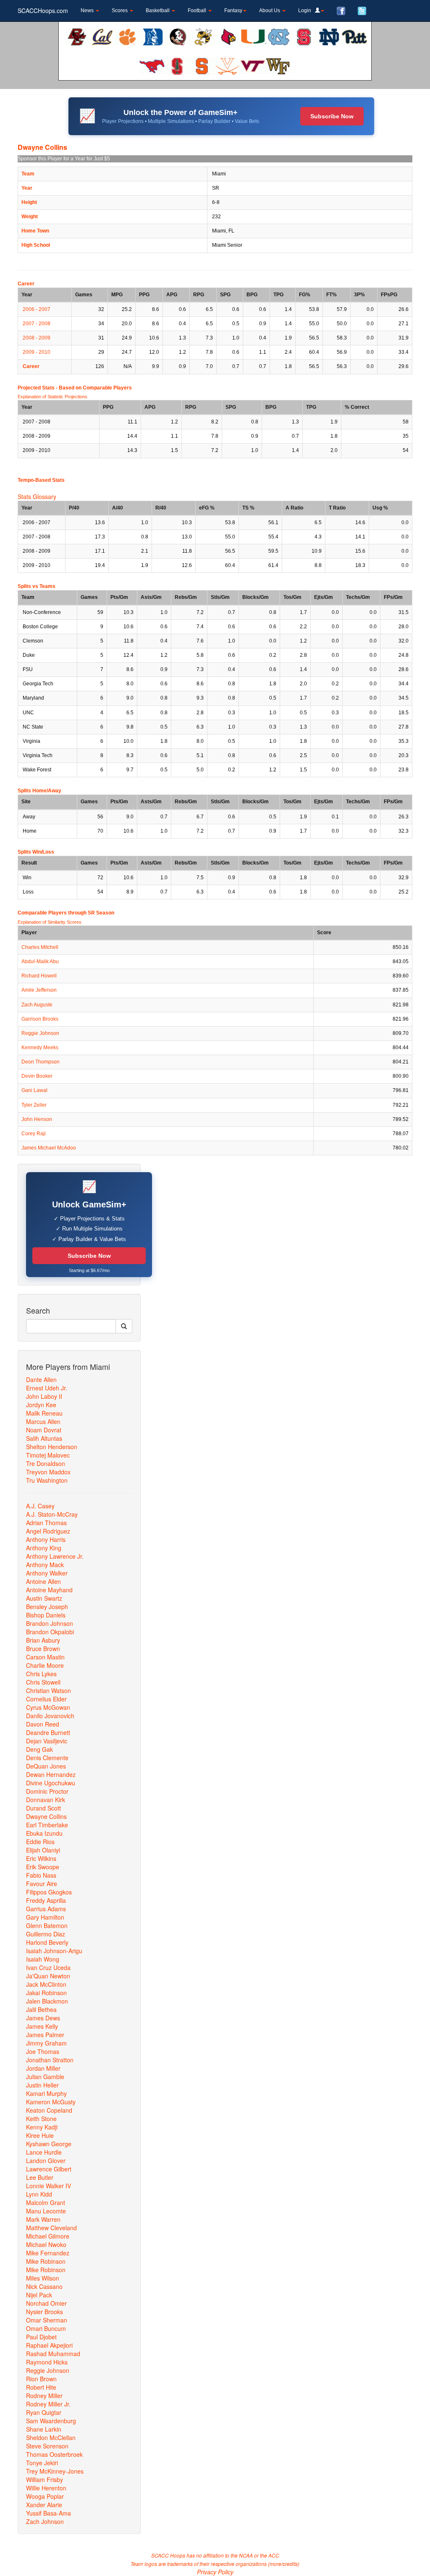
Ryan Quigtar (44, 2412)
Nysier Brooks (45, 2312)
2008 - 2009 (37, 338)
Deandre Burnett (48, 1732)
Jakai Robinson (46, 1993)
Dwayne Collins (46, 1816)
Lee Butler (40, 2177)
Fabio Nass (41, 1875)
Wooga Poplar (45, 2496)
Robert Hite (41, 2387)
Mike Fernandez (48, 2253)
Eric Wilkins (41, 1858)
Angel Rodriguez (48, 1531)
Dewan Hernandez (51, 1774)
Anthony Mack (45, 1565)
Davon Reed (43, 1724)
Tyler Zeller (34, 1105)
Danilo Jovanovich (50, 1716)
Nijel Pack (39, 2295)
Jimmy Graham (46, 2043)
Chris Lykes (41, 1674)
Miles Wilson (43, 2278)
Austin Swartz (44, 1598)
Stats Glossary (37, 496)
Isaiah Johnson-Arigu (54, 1951)
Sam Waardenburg (51, 2421)
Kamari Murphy (46, 2093)
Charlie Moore (45, 1665)
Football (198, 10)
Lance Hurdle (44, 2152)
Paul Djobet (41, 2337)
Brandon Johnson (50, 1623)
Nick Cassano (44, 2286)
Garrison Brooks (40, 1019)
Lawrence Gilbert (49, 2169)
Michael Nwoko (46, 2244)
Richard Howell (39, 976)
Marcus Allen (43, 1421)
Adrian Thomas (46, 1523)
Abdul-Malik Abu (40, 961)
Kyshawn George (49, 2144)
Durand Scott (43, 1808)
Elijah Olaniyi (43, 1850)
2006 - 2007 (37, 309)
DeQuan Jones (46, 1766)
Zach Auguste (37, 1005)
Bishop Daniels (46, 1615)
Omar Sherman (47, 2320)
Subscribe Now (332, 116)
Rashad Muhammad (53, 2354)
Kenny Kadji (42, 2127)
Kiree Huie (40, 2135)
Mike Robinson (46, 2261)
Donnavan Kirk (46, 1800)
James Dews (43, 2018)
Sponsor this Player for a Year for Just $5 (64, 159)
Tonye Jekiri (42, 2463)
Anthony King (44, 1548)
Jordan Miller (43, 2068)
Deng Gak (39, 1749)
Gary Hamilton (45, 1917)
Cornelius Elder (46, 1699)
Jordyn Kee (41, 1405)
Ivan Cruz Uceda (48, 1967)
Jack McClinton (46, 1984)
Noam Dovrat (44, 1430)
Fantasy (233, 10)
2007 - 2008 (37, 324)
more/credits (284, 2564)
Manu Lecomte (46, 2211)
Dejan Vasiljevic (47, 1741)
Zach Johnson (45, 2521)
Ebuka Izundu (44, 1833)
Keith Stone (41, 2119)
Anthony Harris (46, 1539)
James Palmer (45, 2035)
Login (307, 10)
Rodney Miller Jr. (48, 2404)
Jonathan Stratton (50, 2060)
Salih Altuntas (44, 1438)
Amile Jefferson (39, 990)
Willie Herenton (46, 2488)
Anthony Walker (47, 1573)
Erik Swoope (43, 1867)
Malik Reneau (44, 1413)
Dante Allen (41, 1379)
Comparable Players (107, 388)
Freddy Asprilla (46, 1900)
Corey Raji (34, 1134)
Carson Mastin (45, 1657)
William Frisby (45, 2479)
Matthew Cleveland (51, 2228)
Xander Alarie (44, 2505)
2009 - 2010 (37, 352)
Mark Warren (43, 2219)
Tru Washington (47, 1480)
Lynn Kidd (39, 2194)
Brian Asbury (43, 1640)
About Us (270, 10)
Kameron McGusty (51, 2102)
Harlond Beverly (47, 1942)
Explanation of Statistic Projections (52, 397)
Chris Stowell (43, 1682)
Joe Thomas (43, 2051)
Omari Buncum (46, 2328)
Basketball (158, 10)
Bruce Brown (43, 1649)
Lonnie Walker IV (49, 2186)
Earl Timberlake (47, 1825)
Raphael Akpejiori (49, 2345)
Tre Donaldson (46, 1463)
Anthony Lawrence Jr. (55, 1556)
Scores (120, 10)
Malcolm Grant (46, 2202)
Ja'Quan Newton (48, 1976)
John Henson (37, 1119)
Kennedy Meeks (40, 1048)
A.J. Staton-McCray (52, 1514)
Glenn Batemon (47, 1925)
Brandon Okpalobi (50, 1632)
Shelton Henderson (52, 1447)
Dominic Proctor (47, 1791)
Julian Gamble (45, 2077)
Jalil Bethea (41, 2009)
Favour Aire (42, 1884)
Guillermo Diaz (46, 1934)
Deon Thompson (41, 1062)
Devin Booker (37, 1076)
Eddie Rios (40, 1842)
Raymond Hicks (47, 2362)
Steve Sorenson (47, 2446)
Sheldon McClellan (51, 2438)
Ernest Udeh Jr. (47, 1388)
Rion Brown (41, 2379)
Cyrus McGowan (48, 1707)
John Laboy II (44, 1396)
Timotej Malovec (48, 1455)
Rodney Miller (44, 2396)
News (88, 10)
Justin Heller (42, 2085)
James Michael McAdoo (49, 1148)
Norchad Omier (46, 2303)
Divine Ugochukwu (51, 1783)
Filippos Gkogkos (49, 1892)
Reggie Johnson (40, 1033)
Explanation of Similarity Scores (50, 922)
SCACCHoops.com (43, 10)
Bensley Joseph (47, 1607)
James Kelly (42, 2026)
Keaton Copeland (49, 2110)
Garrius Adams (46, 1909)
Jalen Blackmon (47, 2001)
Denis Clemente (47, 1758)
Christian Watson (49, 1690)
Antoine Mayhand (49, 1590)
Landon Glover (46, 2161)
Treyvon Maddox (48, 1472)
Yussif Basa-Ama (49, 2513)
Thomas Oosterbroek (54, 2454)
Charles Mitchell (40, 947)
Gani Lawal (34, 1090)
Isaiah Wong (43, 1959)
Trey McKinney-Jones (55, 2471)
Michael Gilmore (48, 2236)
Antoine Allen (43, 1581)
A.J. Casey (40, 1506)
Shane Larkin (44, 2429)
